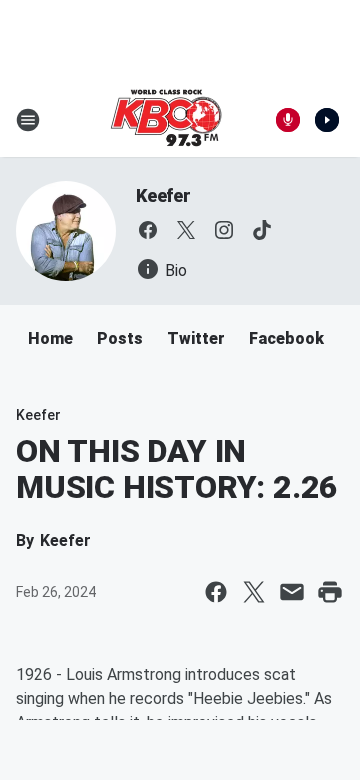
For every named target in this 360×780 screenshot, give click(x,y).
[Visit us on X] (186, 230)
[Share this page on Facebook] (216, 592)
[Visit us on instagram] (224, 230)
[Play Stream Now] (327, 120)
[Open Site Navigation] (28, 120)
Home (50, 338)
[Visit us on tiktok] (262, 230)
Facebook (286, 338)
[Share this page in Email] (292, 592)
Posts (120, 338)
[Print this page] (330, 592)
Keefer (163, 195)
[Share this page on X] (254, 592)
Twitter (196, 338)
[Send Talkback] (288, 120)
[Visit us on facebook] (148, 230)
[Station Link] (166, 120)
